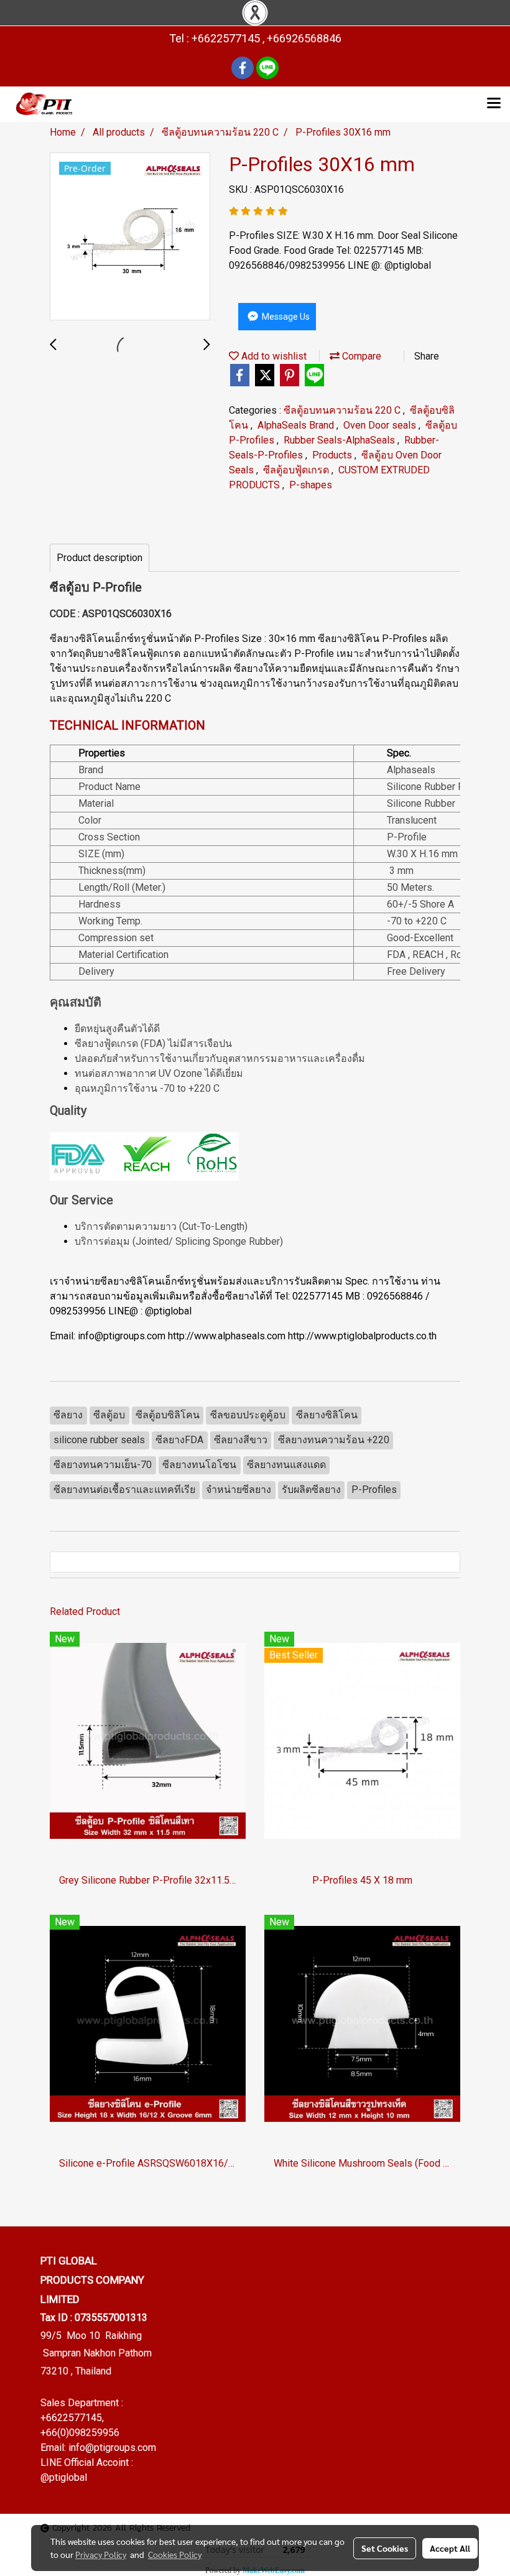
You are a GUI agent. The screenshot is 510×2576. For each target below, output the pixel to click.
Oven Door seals (381, 425)
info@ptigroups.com (112, 2448)
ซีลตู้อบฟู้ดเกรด (297, 470)
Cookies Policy (175, 2554)
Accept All (450, 2548)
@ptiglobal (64, 2477)
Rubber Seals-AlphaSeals (341, 440)
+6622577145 (71, 2418)
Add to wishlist (273, 356)
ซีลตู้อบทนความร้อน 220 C (343, 410)
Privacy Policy (101, 2554)
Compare (360, 356)
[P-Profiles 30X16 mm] (130, 237)
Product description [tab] (100, 558)
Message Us (285, 317)
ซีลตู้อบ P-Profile (96, 587)
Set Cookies (385, 2548)
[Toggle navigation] (494, 104)
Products (333, 455)
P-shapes (311, 485)
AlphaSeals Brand (297, 425)
